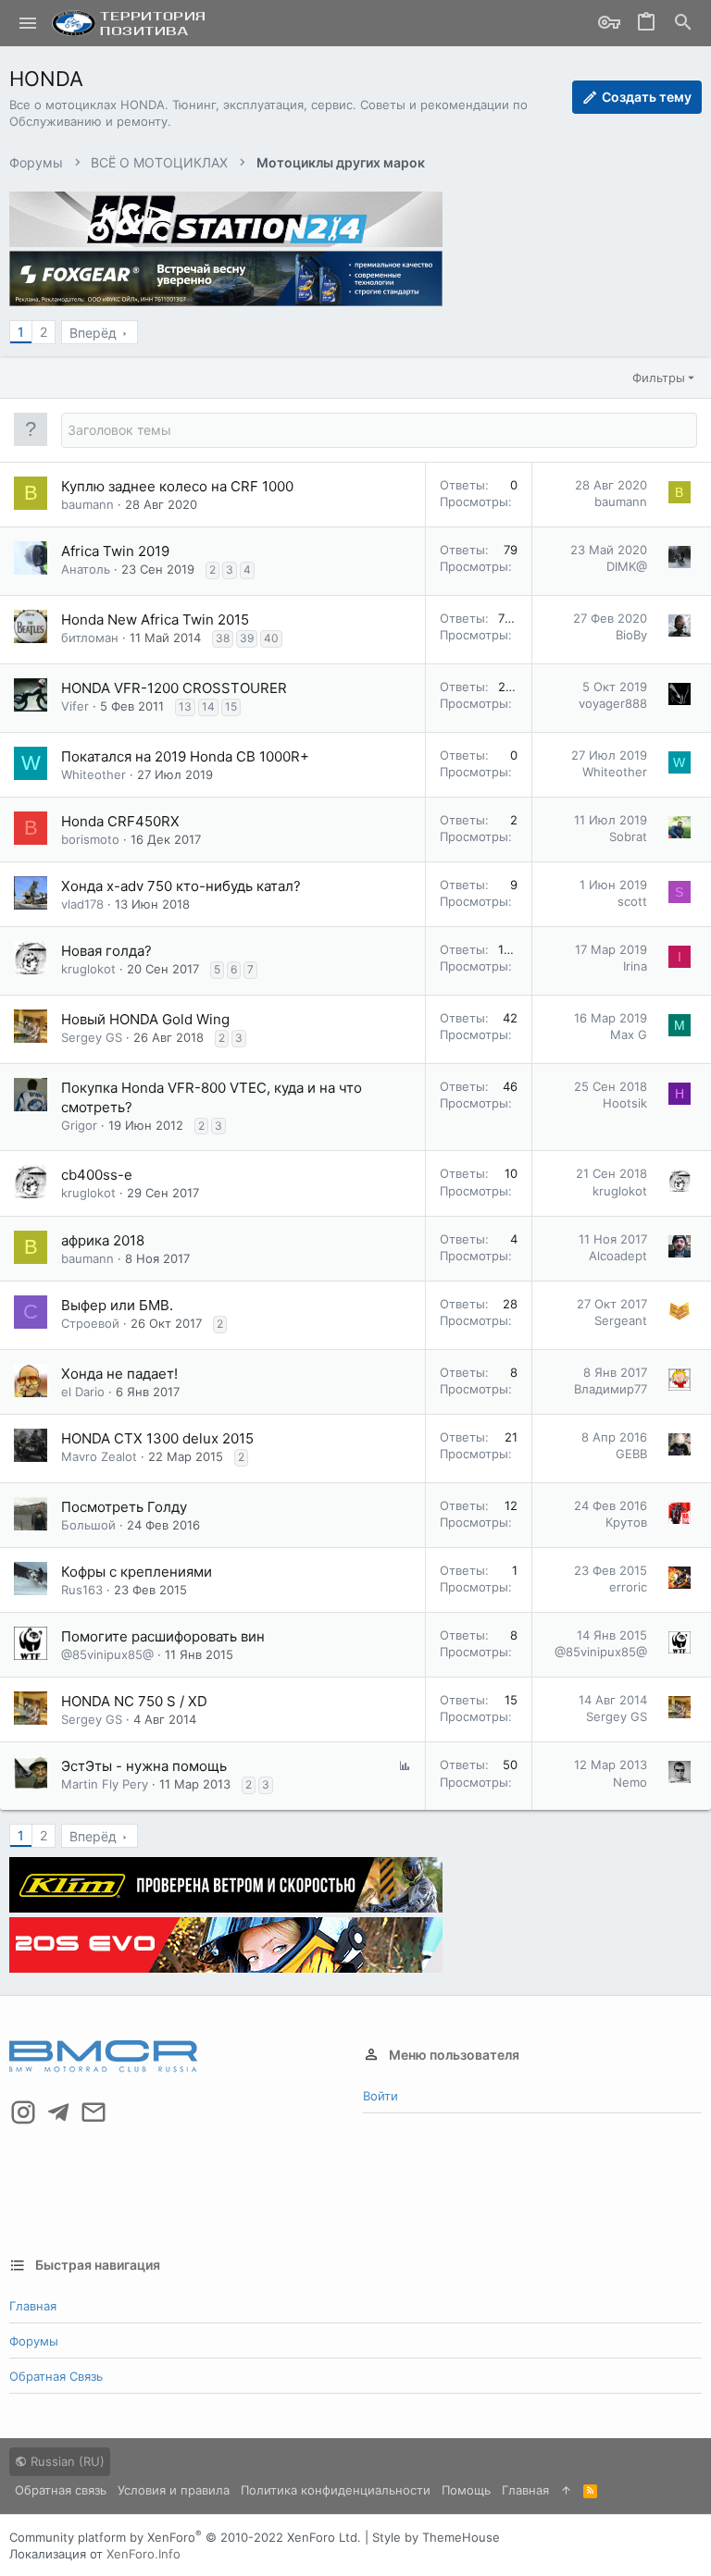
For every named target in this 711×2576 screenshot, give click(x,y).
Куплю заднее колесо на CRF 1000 (177, 486)
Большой (88, 1525)
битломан (90, 638)
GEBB (631, 1454)
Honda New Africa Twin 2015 (155, 619)
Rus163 (82, 1590)
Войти (380, 2096)
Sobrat (628, 836)
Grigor (79, 1125)
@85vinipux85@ (107, 1654)
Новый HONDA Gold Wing (145, 1019)
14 (208, 706)
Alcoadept (618, 1256)
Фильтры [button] (659, 378)
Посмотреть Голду (124, 1507)
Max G (629, 1034)
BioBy (631, 635)
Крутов (626, 1522)
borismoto (90, 839)
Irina (635, 966)
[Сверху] (566, 2490)
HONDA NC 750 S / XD (134, 1701)
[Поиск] (683, 24)
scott (632, 901)
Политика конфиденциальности (336, 2490)
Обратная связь (56, 2376)
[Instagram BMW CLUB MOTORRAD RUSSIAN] (23, 2112)
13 (185, 706)
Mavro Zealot (99, 1456)
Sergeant (621, 1320)
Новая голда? (106, 951)
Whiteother (94, 774)
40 (271, 638)
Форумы (34, 2341)
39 (247, 638)
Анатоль (86, 569)
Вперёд (93, 333)
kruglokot (88, 969)
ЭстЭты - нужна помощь (144, 1766)
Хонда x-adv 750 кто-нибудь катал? (181, 886)
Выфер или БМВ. (117, 1305)
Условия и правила (174, 2490)
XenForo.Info (143, 2554)
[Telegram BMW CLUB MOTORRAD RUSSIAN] (58, 2112)
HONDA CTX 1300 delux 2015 (157, 1438)
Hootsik (625, 1103)
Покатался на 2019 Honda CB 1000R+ (185, 756)
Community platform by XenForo (185, 2537)
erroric (628, 1587)
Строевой (90, 1323)
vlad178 (82, 904)
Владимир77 (611, 1389)
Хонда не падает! (119, 1374)
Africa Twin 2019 (115, 551)
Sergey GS (92, 1037)
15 (231, 706)
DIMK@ (627, 566)
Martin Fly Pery (105, 1784)
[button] (28, 23)
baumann (87, 504)
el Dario (83, 1392)
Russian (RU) (66, 2461)
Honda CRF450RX (120, 821)
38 (223, 638)
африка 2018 (103, 1240)
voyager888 (613, 703)
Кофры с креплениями (137, 1572)
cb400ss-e (97, 1175)
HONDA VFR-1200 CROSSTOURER (174, 688)
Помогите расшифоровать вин (163, 1636)
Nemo (630, 1782)
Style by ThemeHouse (436, 2537)
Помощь (466, 2490)
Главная (33, 2306)
